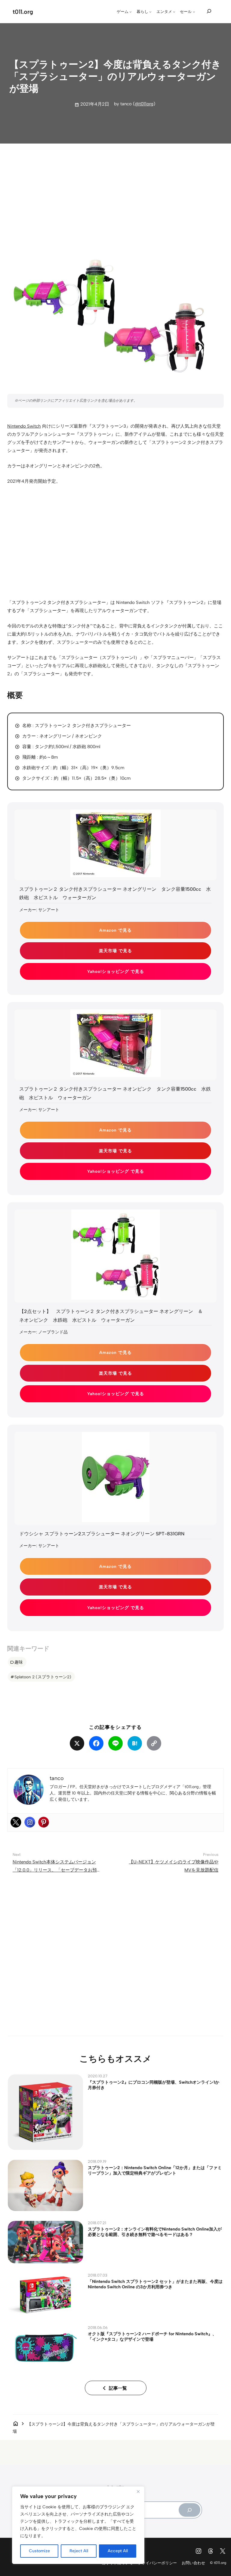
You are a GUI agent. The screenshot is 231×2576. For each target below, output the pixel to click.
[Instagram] (30, 1822)
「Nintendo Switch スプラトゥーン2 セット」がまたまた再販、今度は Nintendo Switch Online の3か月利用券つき (155, 2284)
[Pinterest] (44, 1822)
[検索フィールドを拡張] (209, 11)
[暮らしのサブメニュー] (150, 12)
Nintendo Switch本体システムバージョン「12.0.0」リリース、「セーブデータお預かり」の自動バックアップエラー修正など (57, 1870)
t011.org (23, 12)
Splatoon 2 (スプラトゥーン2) (43, 1677)
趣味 (19, 1662)
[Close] (138, 2491)
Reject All (79, 2551)
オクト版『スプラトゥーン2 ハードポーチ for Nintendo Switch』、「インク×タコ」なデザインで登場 (152, 2336)
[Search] (189, 2510)
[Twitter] (16, 1822)
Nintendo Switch (24, 426)
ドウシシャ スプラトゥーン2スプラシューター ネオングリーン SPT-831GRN (102, 1534)
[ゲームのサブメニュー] (131, 12)
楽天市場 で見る (115, 951)
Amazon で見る (115, 930)
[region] (78, 2525)
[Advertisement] (116, 195)
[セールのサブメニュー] (194, 12)
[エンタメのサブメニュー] (174, 12)
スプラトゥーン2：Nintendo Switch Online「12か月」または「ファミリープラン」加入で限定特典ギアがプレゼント (155, 2170)
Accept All (118, 2551)
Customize (39, 2551)
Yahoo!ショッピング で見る (116, 971)
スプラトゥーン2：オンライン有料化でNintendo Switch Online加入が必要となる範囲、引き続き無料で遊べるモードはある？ (155, 2232)
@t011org (144, 104)
